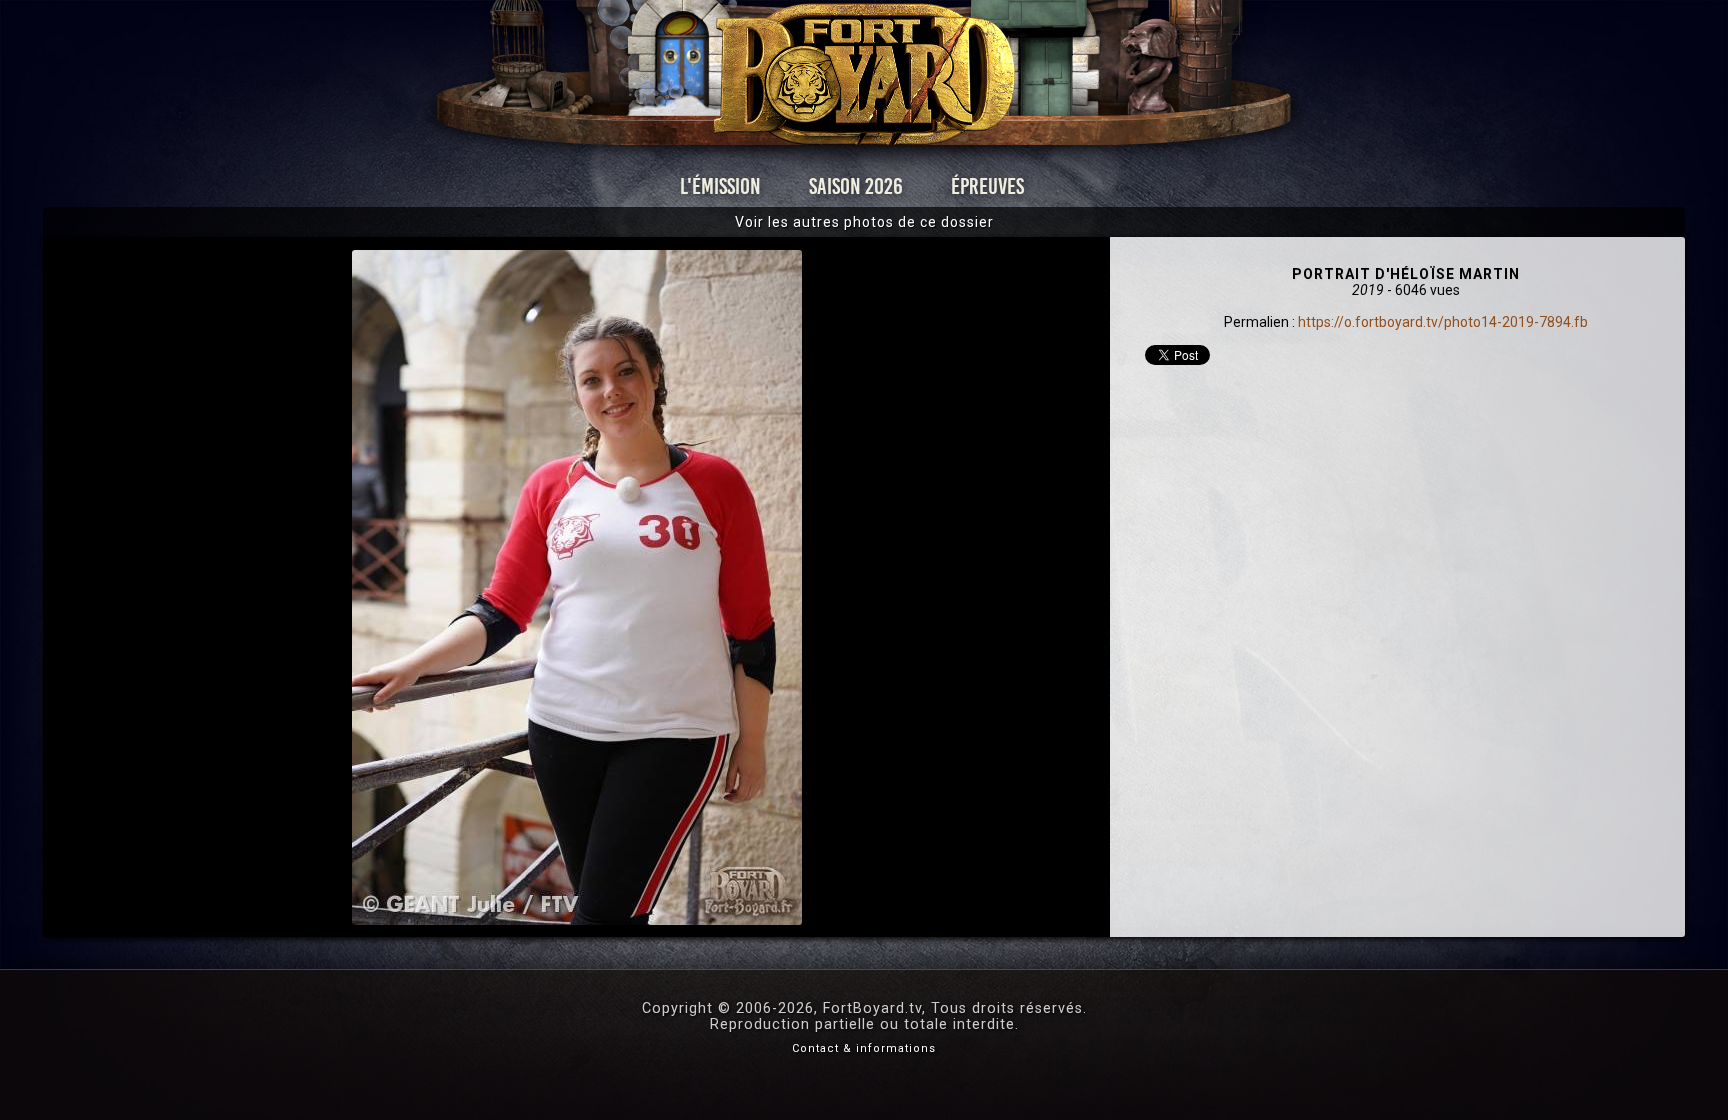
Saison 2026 (856, 186)
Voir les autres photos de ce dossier (864, 222)
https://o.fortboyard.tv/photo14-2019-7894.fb (1443, 322)
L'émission (720, 186)
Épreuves (987, 186)
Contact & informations (864, 1048)
